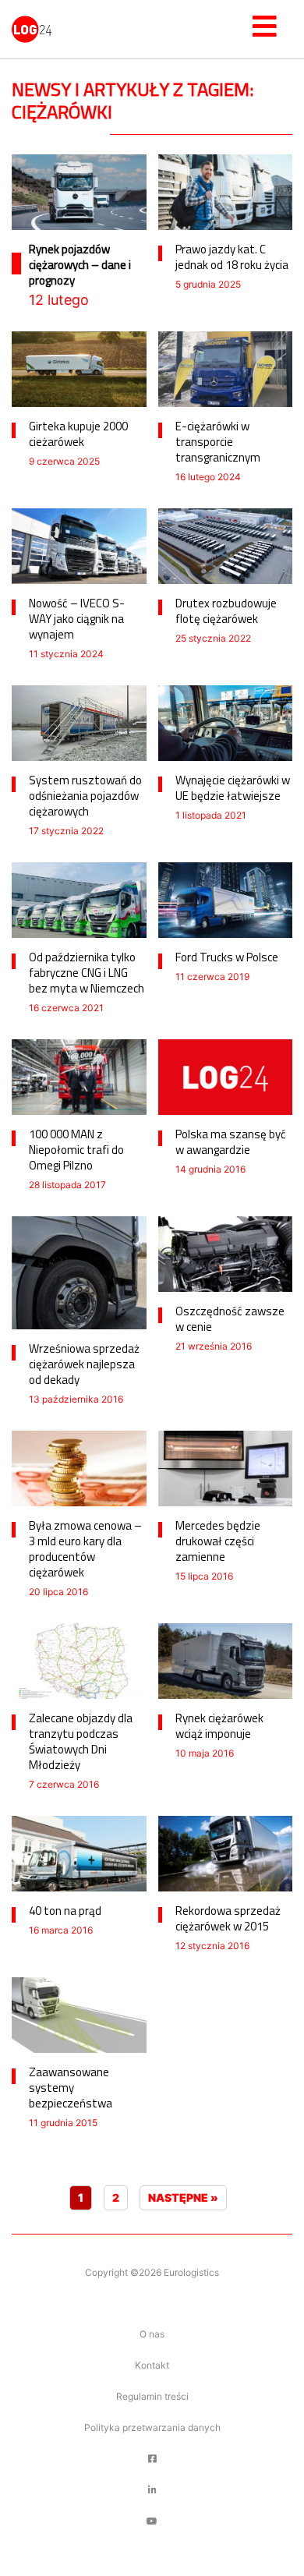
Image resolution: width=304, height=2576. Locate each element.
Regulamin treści (152, 2396)
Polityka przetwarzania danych (152, 2427)
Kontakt (152, 2365)
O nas (152, 2334)
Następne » (183, 2197)
